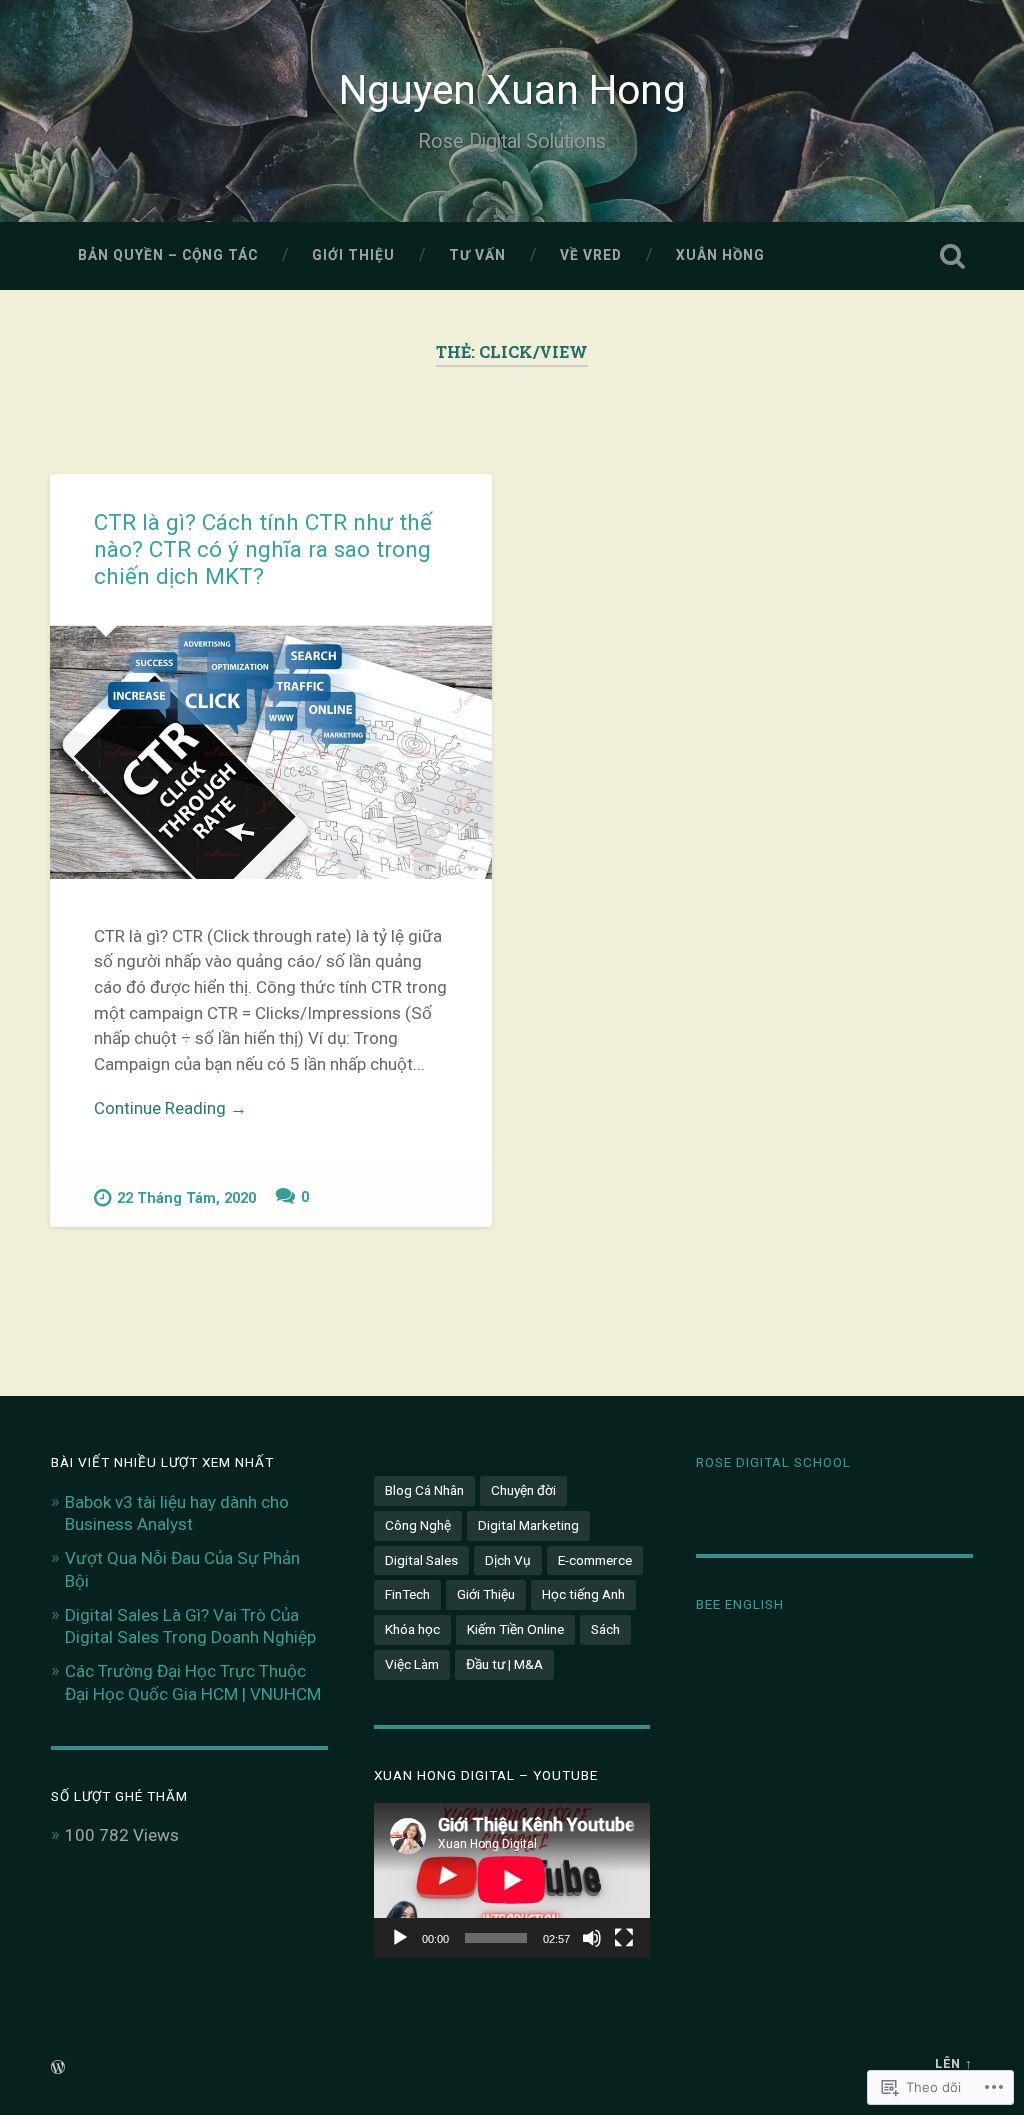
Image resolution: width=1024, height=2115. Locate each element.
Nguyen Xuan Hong (512, 90)
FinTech (407, 1594)
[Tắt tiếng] (592, 1938)
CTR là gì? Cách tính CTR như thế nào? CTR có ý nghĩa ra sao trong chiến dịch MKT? (263, 549)
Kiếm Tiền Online (515, 1629)
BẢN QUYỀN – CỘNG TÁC (168, 255)
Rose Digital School (773, 1462)
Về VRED (591, 255)
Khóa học (412, 1629)
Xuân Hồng (720, 255)
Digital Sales (421, 1560)
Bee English (740, 1604)
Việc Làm (412, 1664)
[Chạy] (400, 1938)
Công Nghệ (418, 1525)
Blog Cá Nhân (424, 1490)
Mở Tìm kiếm (953, 256)
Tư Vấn (477, 255)
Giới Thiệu (353, 255)
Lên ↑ (954, 2063)
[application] (512, 1880)
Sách (605, 1629)
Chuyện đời (523, 1490)
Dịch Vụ (508, 1560)
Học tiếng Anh (583, 1594)
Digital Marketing (528, 1525)
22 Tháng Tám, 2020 (186, 1198)
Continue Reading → (170, 1108)
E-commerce (595, 1560)
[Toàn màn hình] (624, 1938)
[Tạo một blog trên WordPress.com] (58, 2068)
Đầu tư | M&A (504, 1664)
